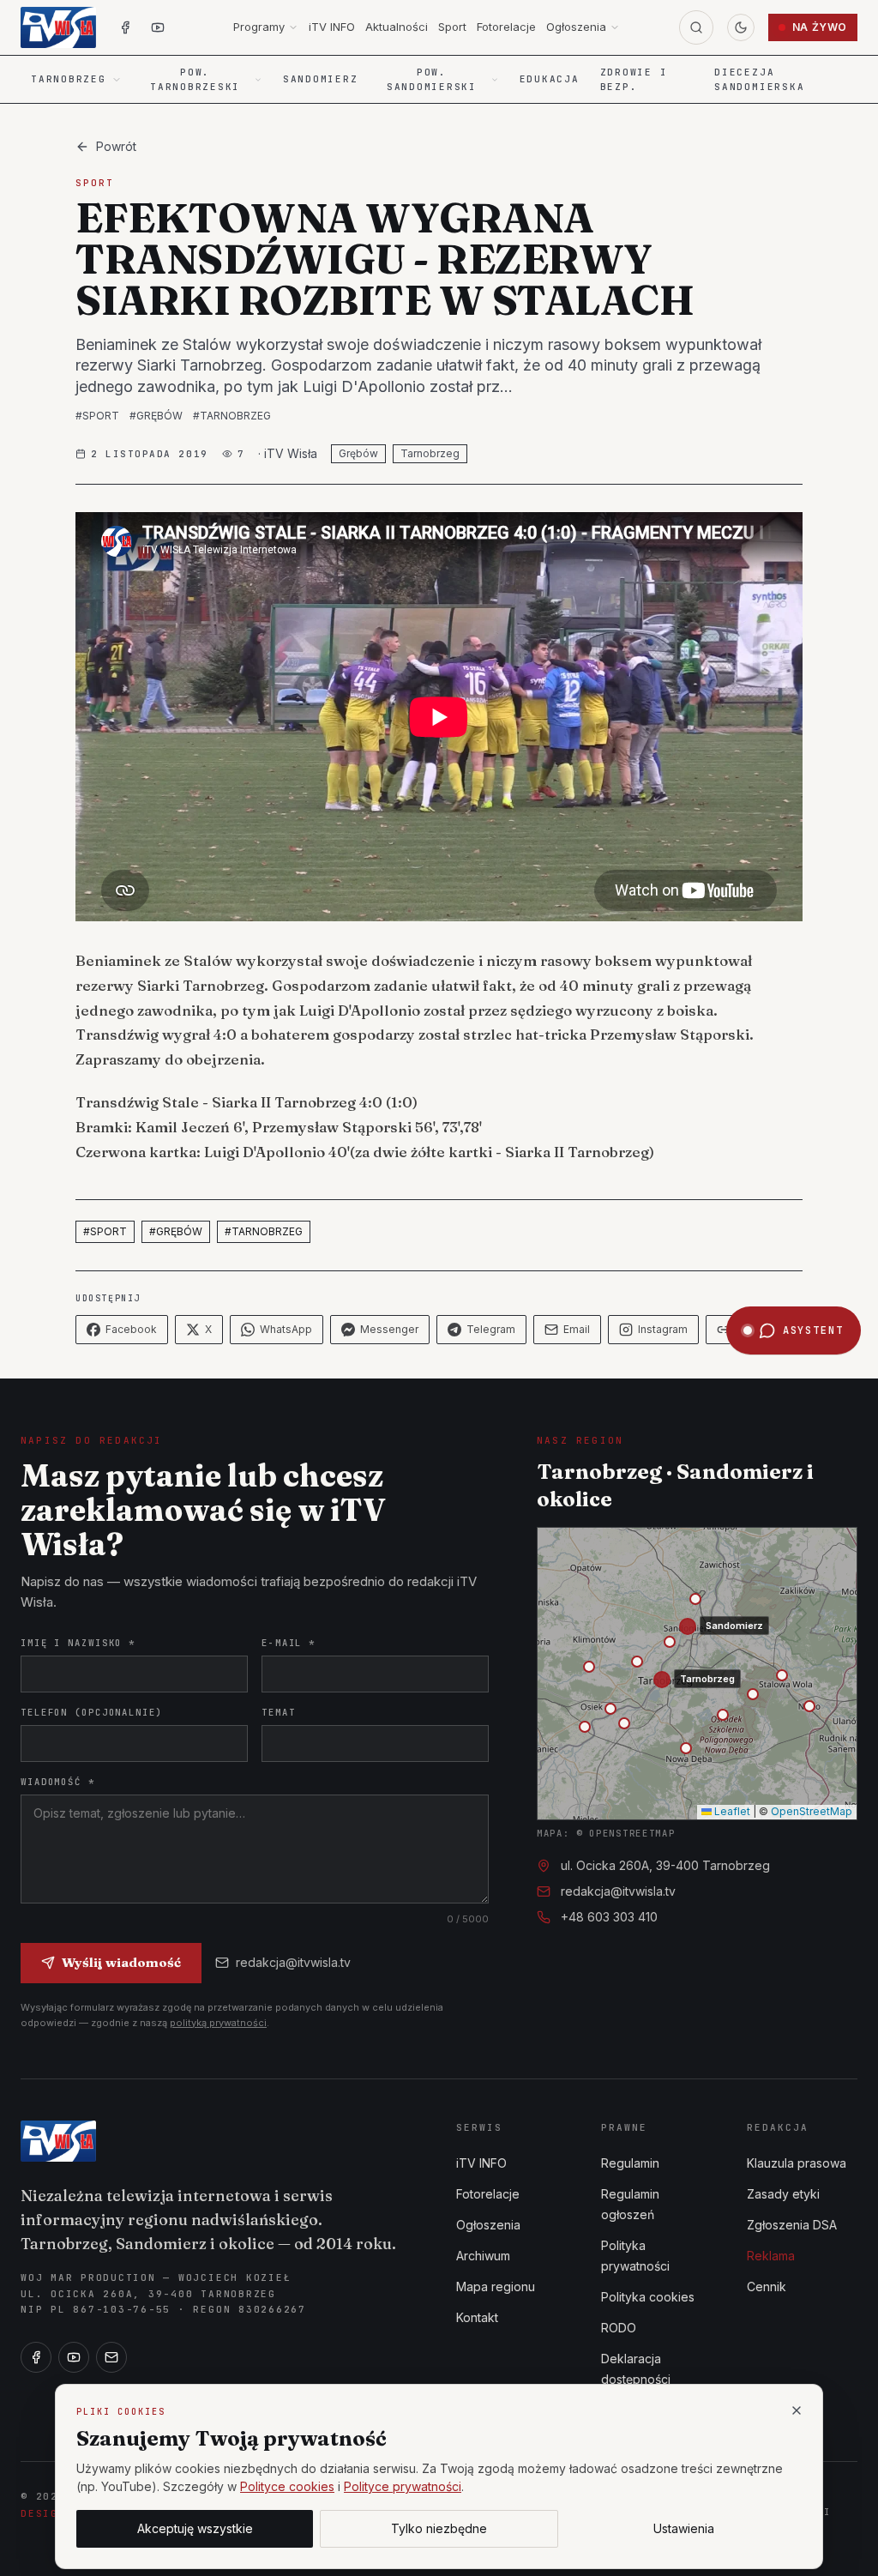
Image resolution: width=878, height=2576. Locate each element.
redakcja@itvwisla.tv (293, 1962)
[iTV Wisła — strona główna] (58, 27)
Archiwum (483, 2256)
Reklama (771, 2256)
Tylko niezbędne (439, 2528)
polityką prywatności (218, 2023)
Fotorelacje (506, 27)
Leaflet (731, 1811)
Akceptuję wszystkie (195, 2528)
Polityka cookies (648, 2297)
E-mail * (289, 1643)
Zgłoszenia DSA (792, 2225)
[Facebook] (36, 2357)
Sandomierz (321, 79)
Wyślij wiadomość (121, 1962)
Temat (278, 1712)
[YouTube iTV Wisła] (158, 27)
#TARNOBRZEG (232, 416)
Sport (452, 27)
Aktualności (397, 27)
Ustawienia (684, 2528)
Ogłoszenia (576, 27)
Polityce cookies (287, 2486)
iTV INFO (332, 27)
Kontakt (477, 2317)
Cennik (767, 2286)
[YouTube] (74, 2357)
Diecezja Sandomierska (759, 79)
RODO (619, 2328)
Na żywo (820, 27)
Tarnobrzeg (430, 453)
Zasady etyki (783, 2194)
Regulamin (630, 2163)
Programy (259, 27)
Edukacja (550, 79)
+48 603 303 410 (609, 1917)
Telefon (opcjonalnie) (92, 1712)
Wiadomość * (58, 1782)
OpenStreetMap (812, 1811)
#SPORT (97, 416)
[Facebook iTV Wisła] (125, 27)
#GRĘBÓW (156, 416)
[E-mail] (111, 2357)
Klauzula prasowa (797, 2163)
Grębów (358, 453)
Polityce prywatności (403, 2486)
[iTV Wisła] (58, 2141)
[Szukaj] (696, 27)
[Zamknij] (797, 2410)
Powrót (116, 146)
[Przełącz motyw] (741, 27)
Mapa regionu (496, 2286)
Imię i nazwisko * (78, 1643)
